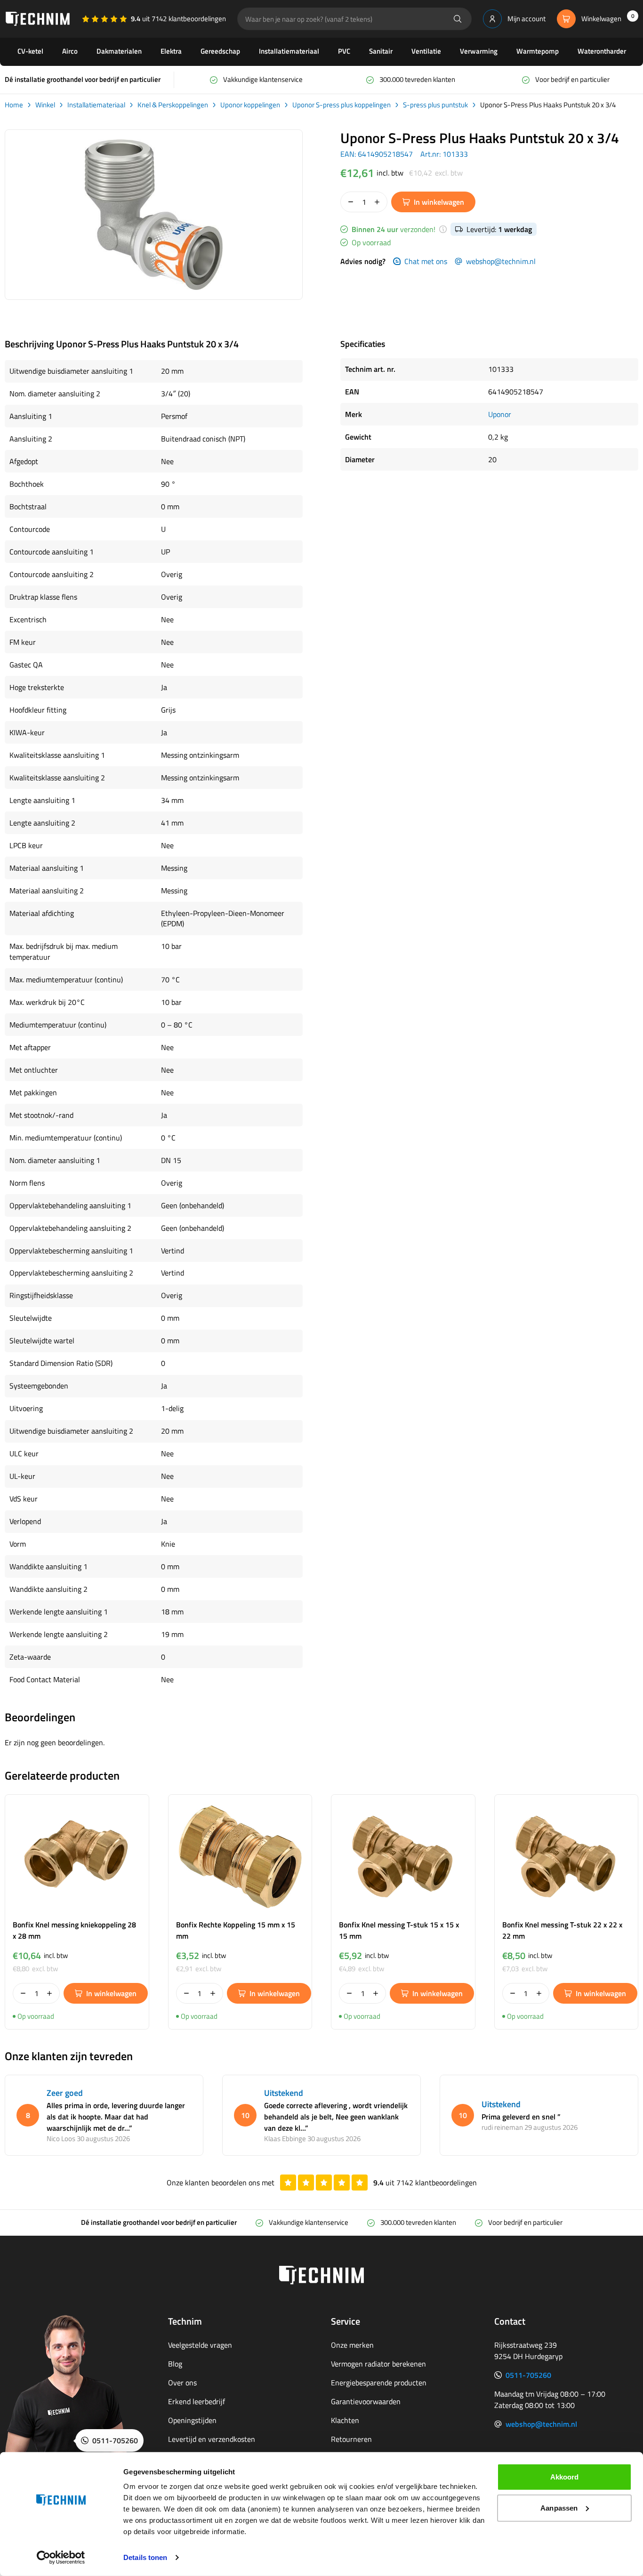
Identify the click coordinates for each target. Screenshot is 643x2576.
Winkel (45, 105)
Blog (175, 2364)
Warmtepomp (538, 51)
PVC (344, 51)
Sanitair (381, 51)
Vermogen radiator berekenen (378, 2364)
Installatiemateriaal (289, 51)
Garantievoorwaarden (366, 2401)
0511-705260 (528, 2375)
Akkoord (565, 2477)
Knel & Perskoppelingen (173, 105)
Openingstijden (192, 2420)
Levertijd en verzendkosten (212, 2439)
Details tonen (145, 2557)
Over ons (182, 2383)
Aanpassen (559, 2508)
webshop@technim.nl (501, 261)
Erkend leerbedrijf (197, 2401)
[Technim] (38, 19)
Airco (70, 51)
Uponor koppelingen (250, 105)
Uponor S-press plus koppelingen (342, 105)
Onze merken (352, 2345)
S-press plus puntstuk (435, 105)
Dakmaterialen (119, 51)
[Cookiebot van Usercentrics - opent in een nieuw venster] (61, 2558)
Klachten (345, 2420)
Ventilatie (426, 51)
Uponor (500, 414)
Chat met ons (426, 261)
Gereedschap (220, 51)
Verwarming (479, 51)
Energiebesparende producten (379, 2383)
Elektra (171, 51)
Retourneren (351, 2439)
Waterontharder (602, 51)
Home (14, 105)
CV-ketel (30, 51)
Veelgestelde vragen (200, 2345)
